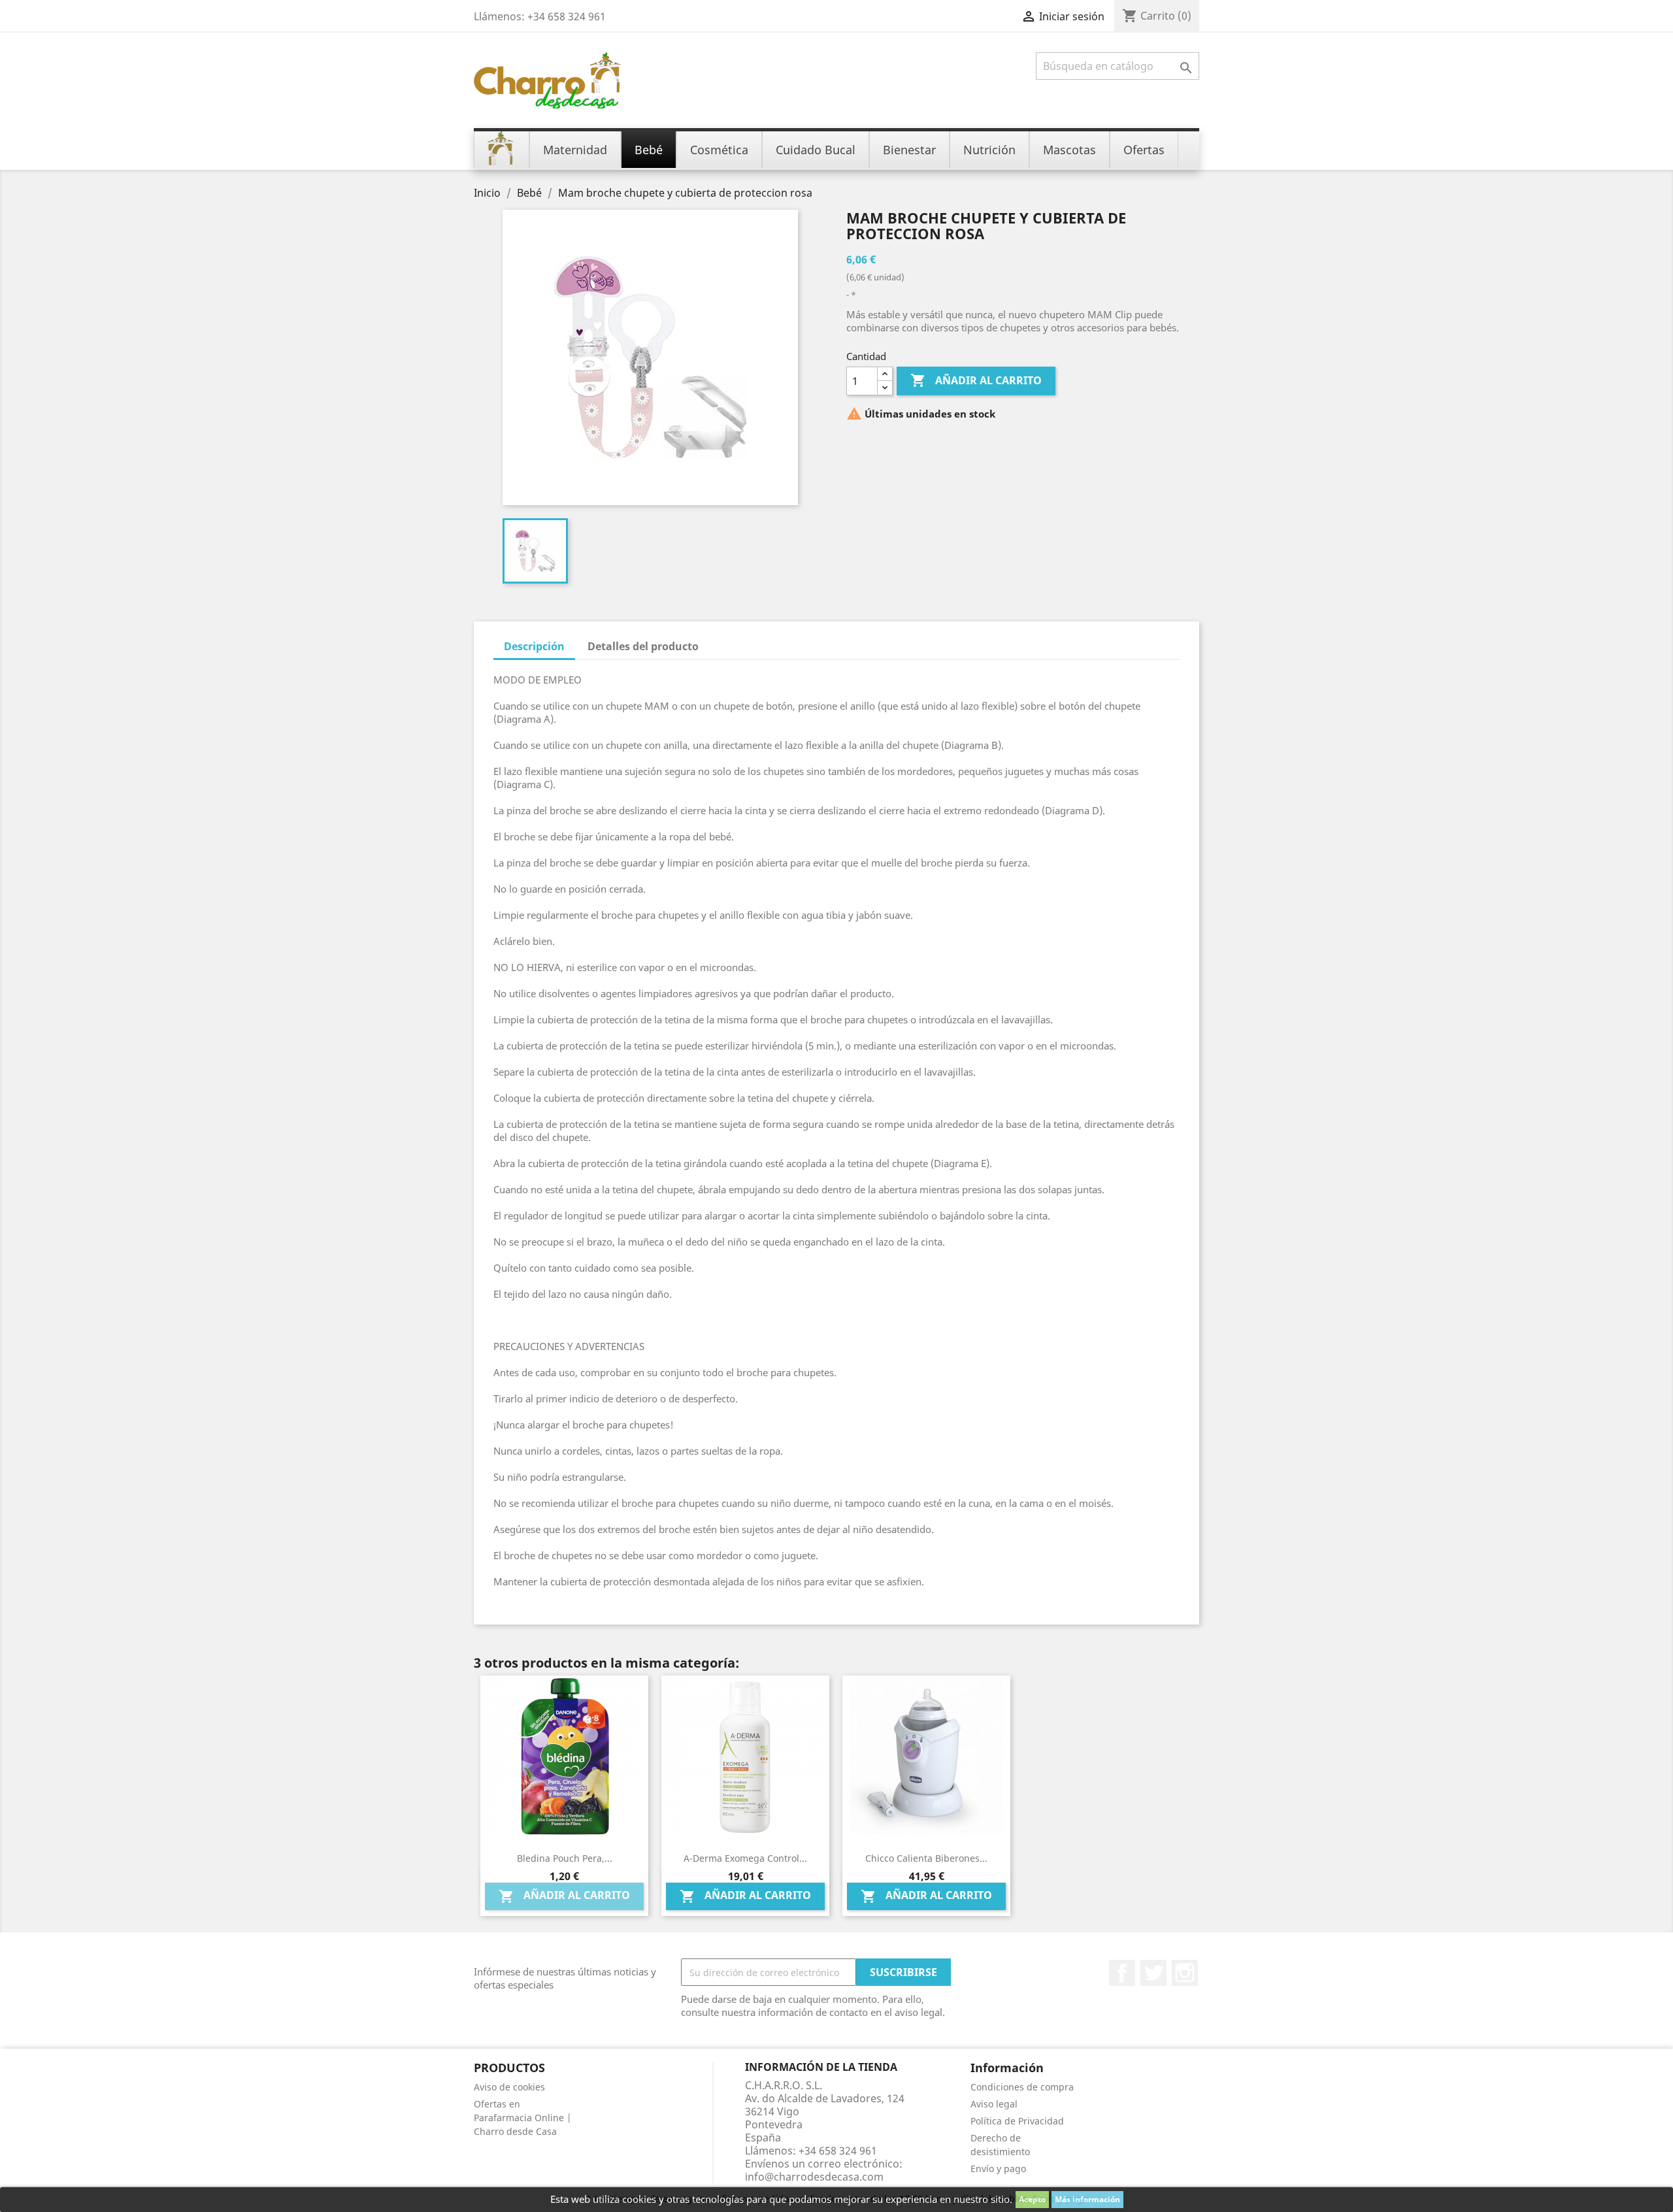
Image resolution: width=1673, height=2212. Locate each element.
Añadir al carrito (976, 380)
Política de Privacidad (1017, 2121)
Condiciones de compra (1022, 2087)
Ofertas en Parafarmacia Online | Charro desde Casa (523, 2118)
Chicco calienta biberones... (926, 1858)
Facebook (1122, 1973)
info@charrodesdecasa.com (814, 2177)
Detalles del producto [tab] (643, 646)
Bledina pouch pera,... (565, 1858)
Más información (1087, 2199)
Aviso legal (994, 2104)
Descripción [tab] (534, 646)
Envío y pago (998, 2169)
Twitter (1153, 1973)
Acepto (1032, 2199)
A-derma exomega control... (745, 1858)
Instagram (1185, 1973)
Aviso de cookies (509, 2087)
